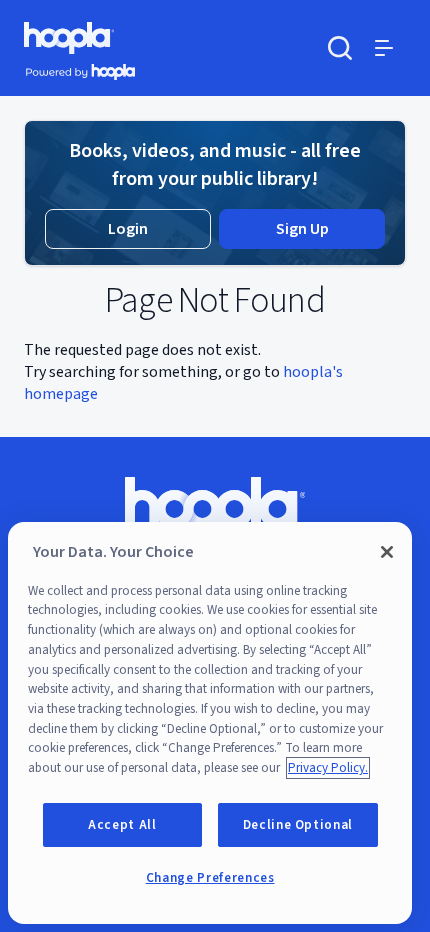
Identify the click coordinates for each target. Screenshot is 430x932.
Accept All (122, 825)
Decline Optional (298, 825)
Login (128, 229)
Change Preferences (210, 878)
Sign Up (302, 229)
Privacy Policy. (328, 768)
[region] (210, 723)
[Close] (387, 552)
